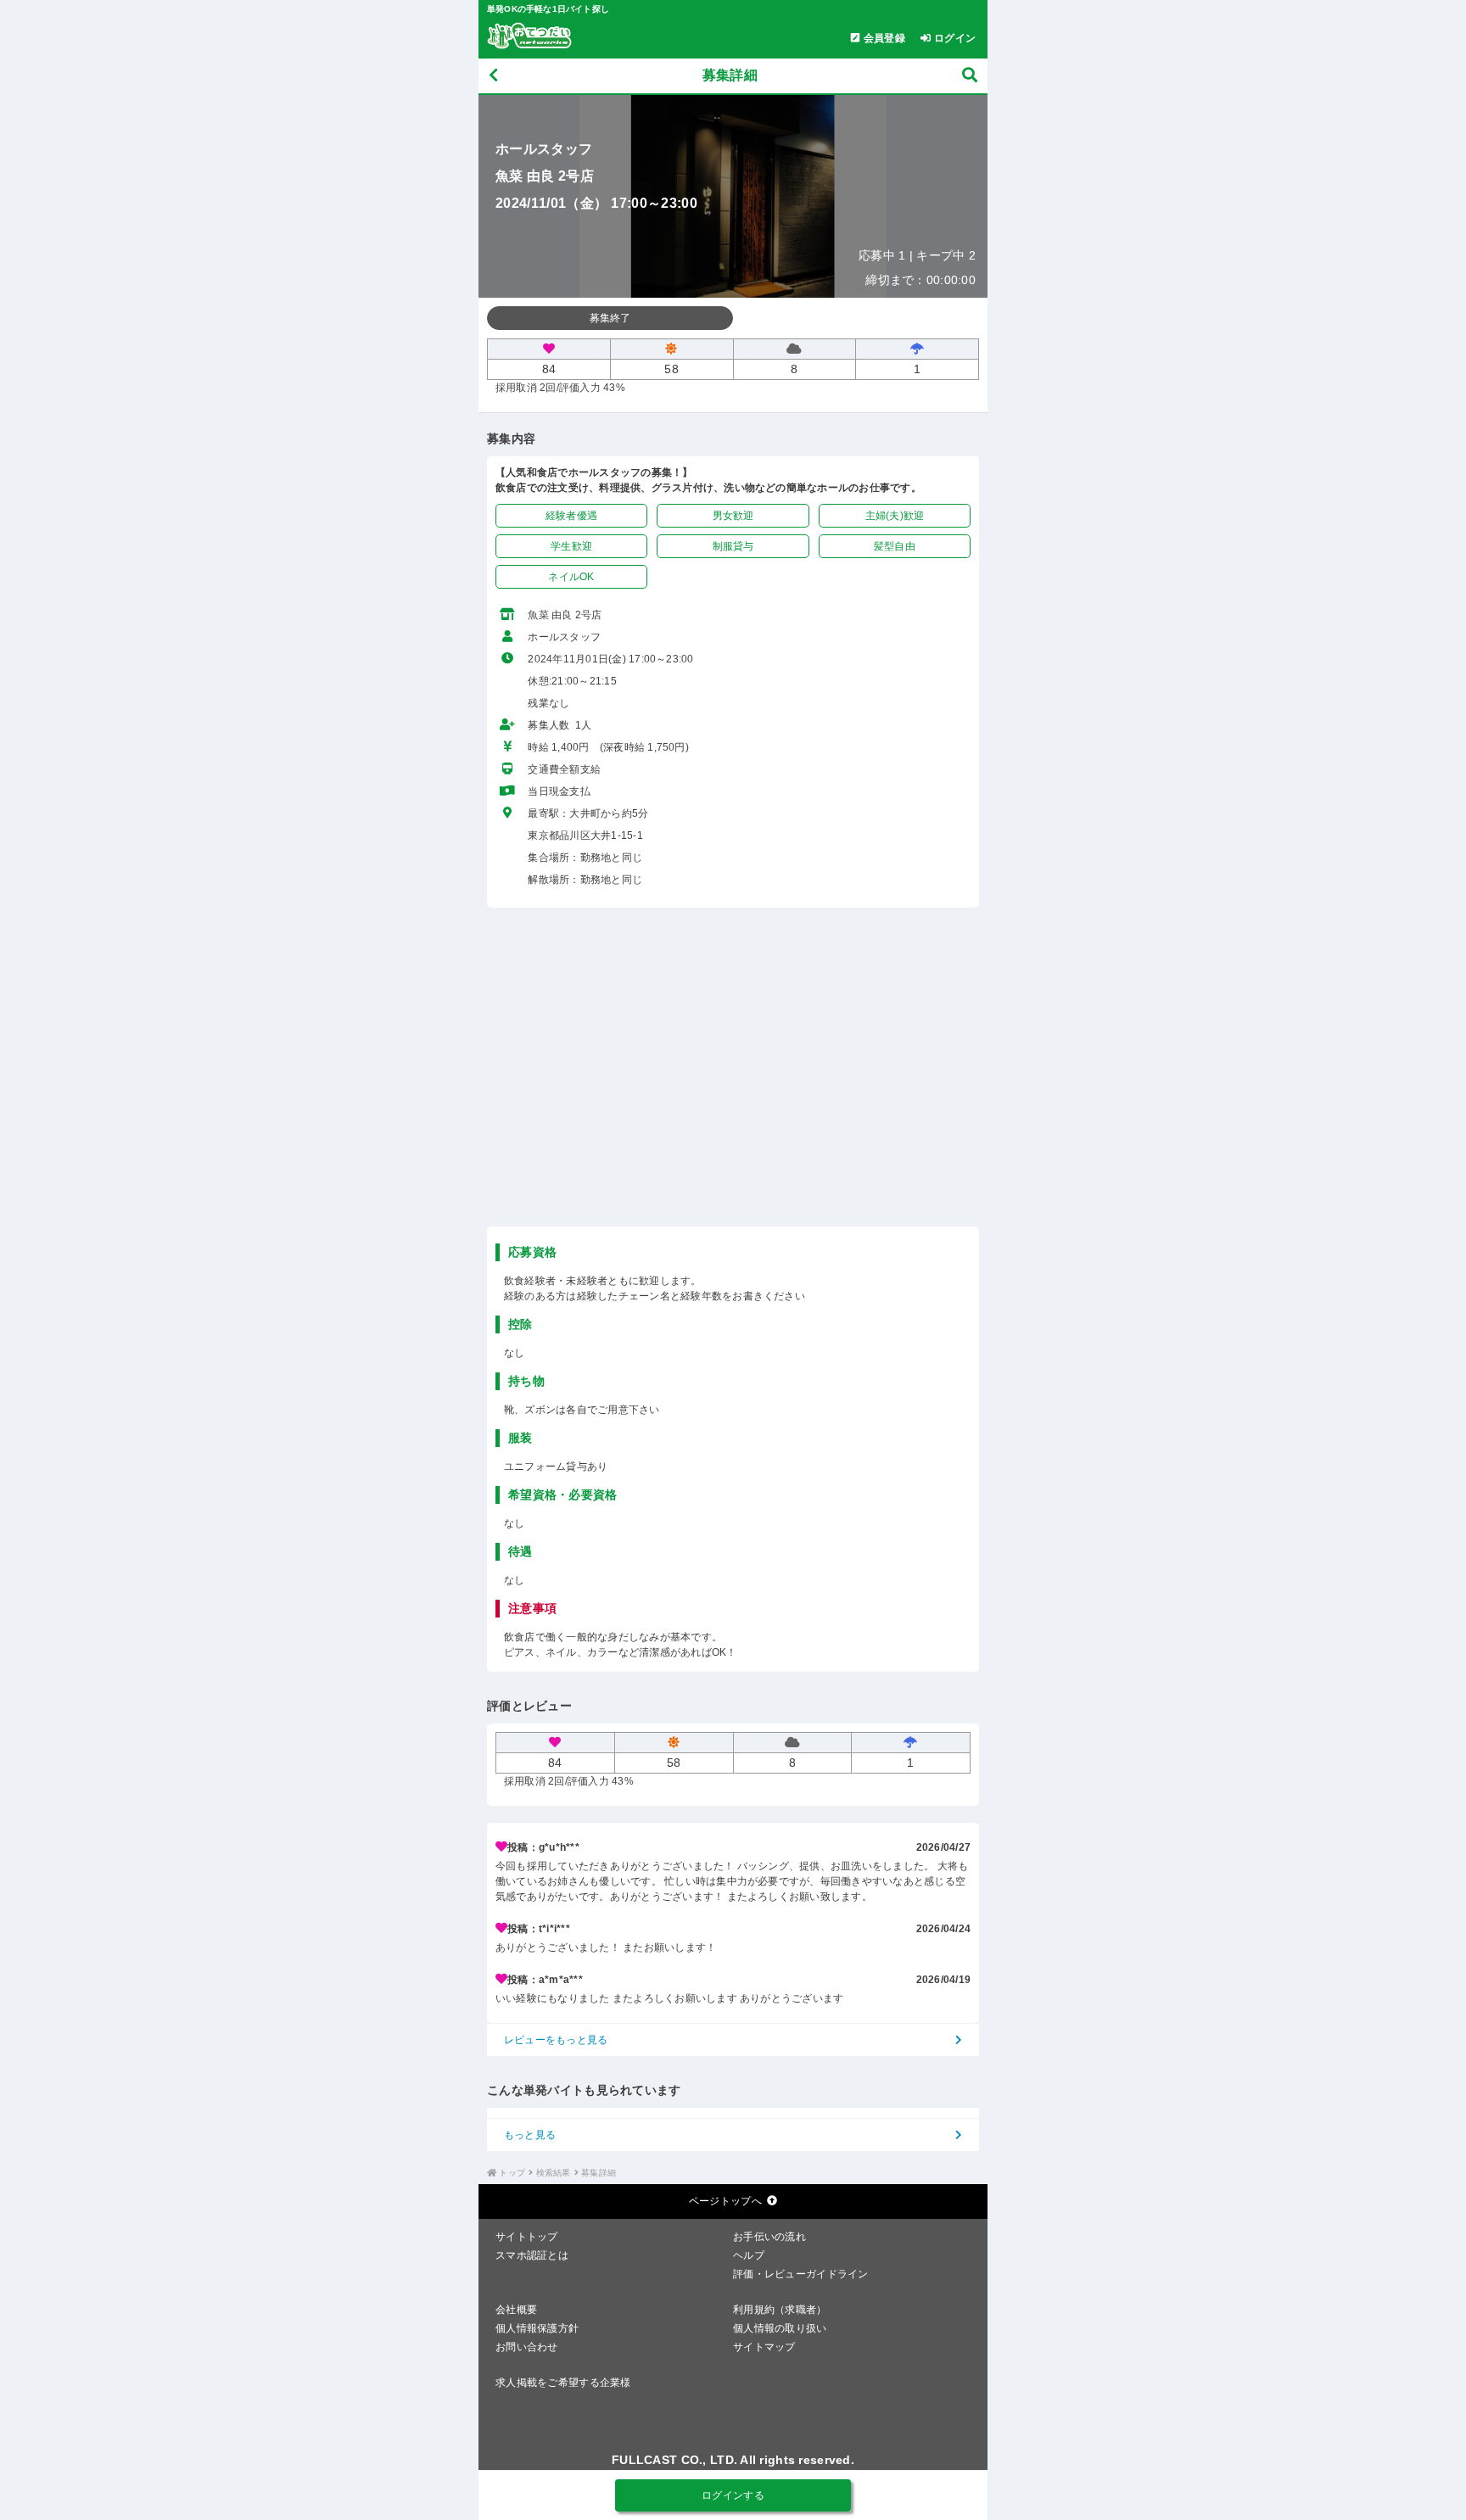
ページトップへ (725, 2201)
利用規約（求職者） (780, 2310)
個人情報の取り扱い (780, 2328)
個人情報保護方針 (537, 2328)
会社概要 (516, 2310)
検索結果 (554, 2173)
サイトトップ (527, 2237)
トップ (512, 2173)
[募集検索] (970, 76)
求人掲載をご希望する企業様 (563, 2383)
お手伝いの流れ (769, 2237)
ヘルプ (749, 2255)
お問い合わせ (527, 2347)
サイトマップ (764, 2347)
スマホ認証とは (532, 2255)
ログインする (733, 2495)
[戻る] (493, 76)
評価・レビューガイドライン (801, 2274)
